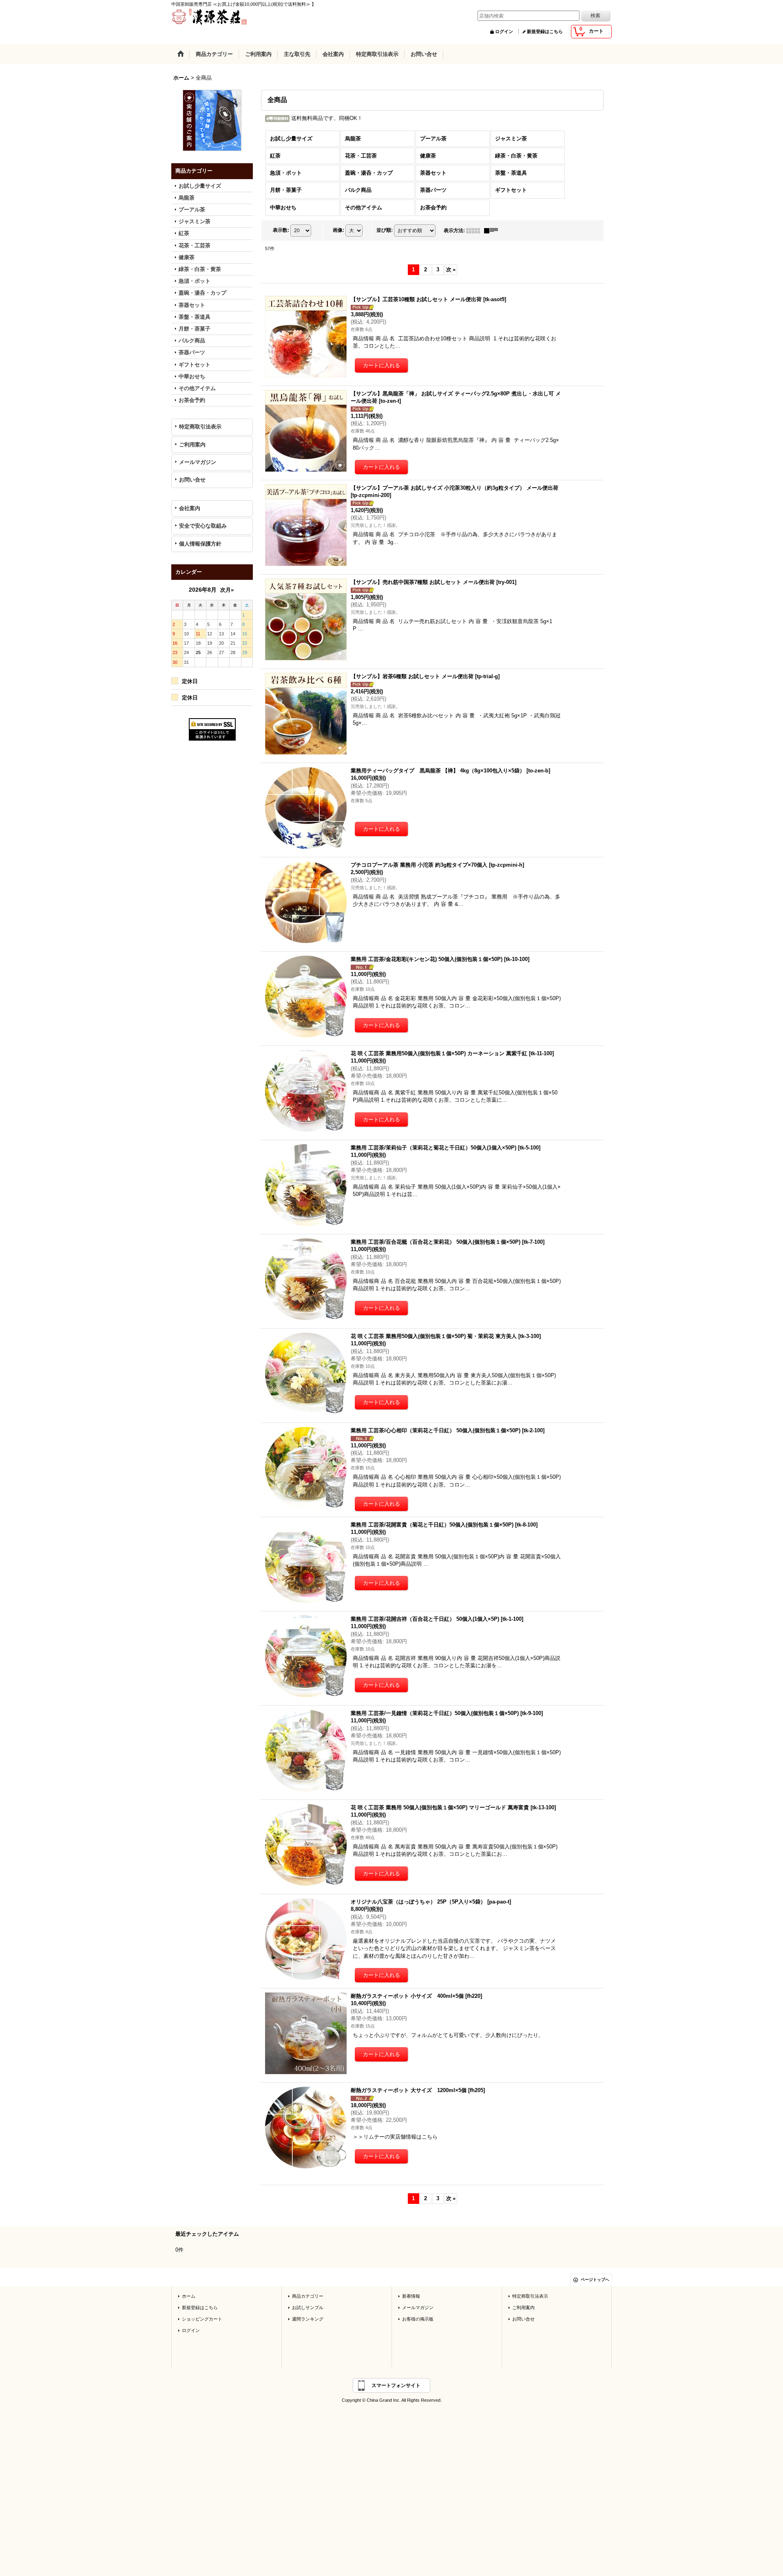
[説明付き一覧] (493, 231)
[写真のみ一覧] (475, 231)
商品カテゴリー (308, 2296)
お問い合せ (192, 480)
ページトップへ (595, 2280)
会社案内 (190, 508)
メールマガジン (198, 462)
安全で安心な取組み (203, 526)
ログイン (504, 31)
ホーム (189, 2296)
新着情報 (411, 2296)
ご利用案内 (192, 445)
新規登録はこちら (545, 31)
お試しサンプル (308, 2308)
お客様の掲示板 (418, 2319)
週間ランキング (308, 2319)
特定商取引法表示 (200, 427)
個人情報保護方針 (200, 544)
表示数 (281, 230)
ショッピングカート (202, 2319)
